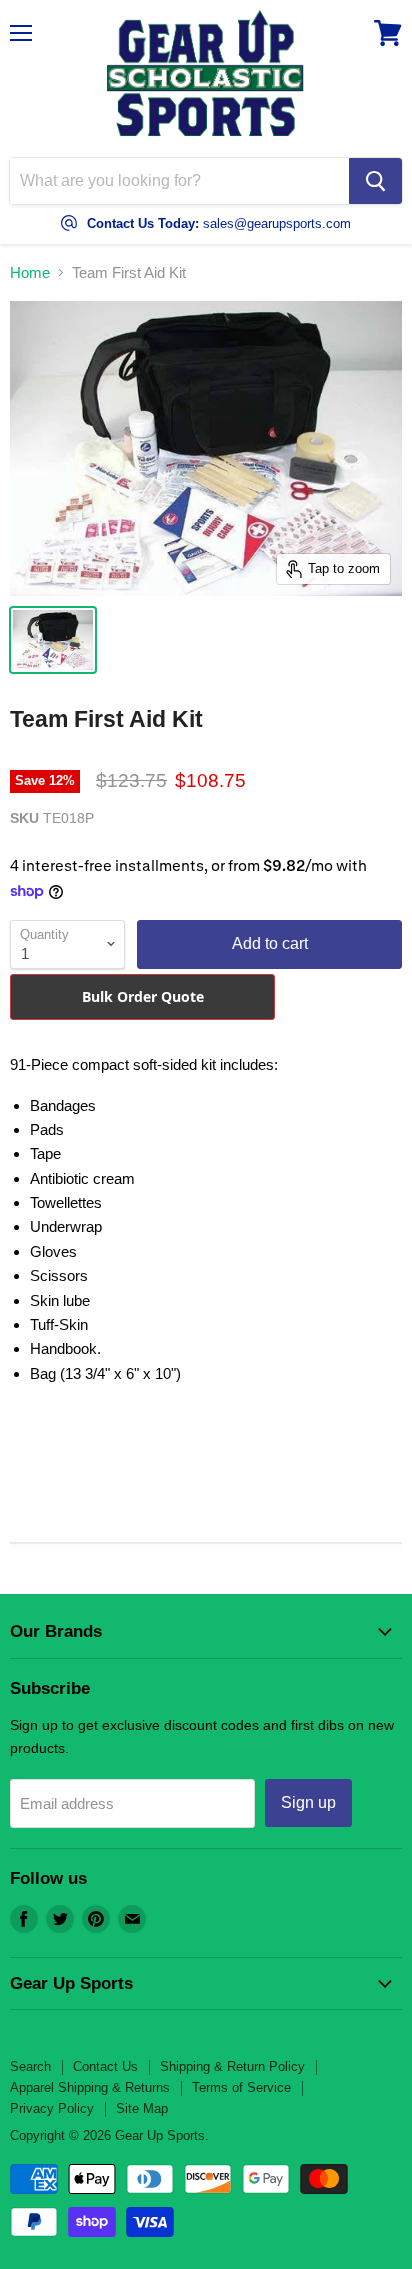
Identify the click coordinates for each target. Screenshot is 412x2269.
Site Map (142, 2108)
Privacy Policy (52, 2108)
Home (30, 272)
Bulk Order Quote (143, 996)
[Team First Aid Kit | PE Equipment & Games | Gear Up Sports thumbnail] (53, 640)
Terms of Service (241, 2087)
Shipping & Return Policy (232, 2066)
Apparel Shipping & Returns (90, 2087)
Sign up (308, 1802)
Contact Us (105, 2066)
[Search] (375, 181)
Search (30, 2066)
